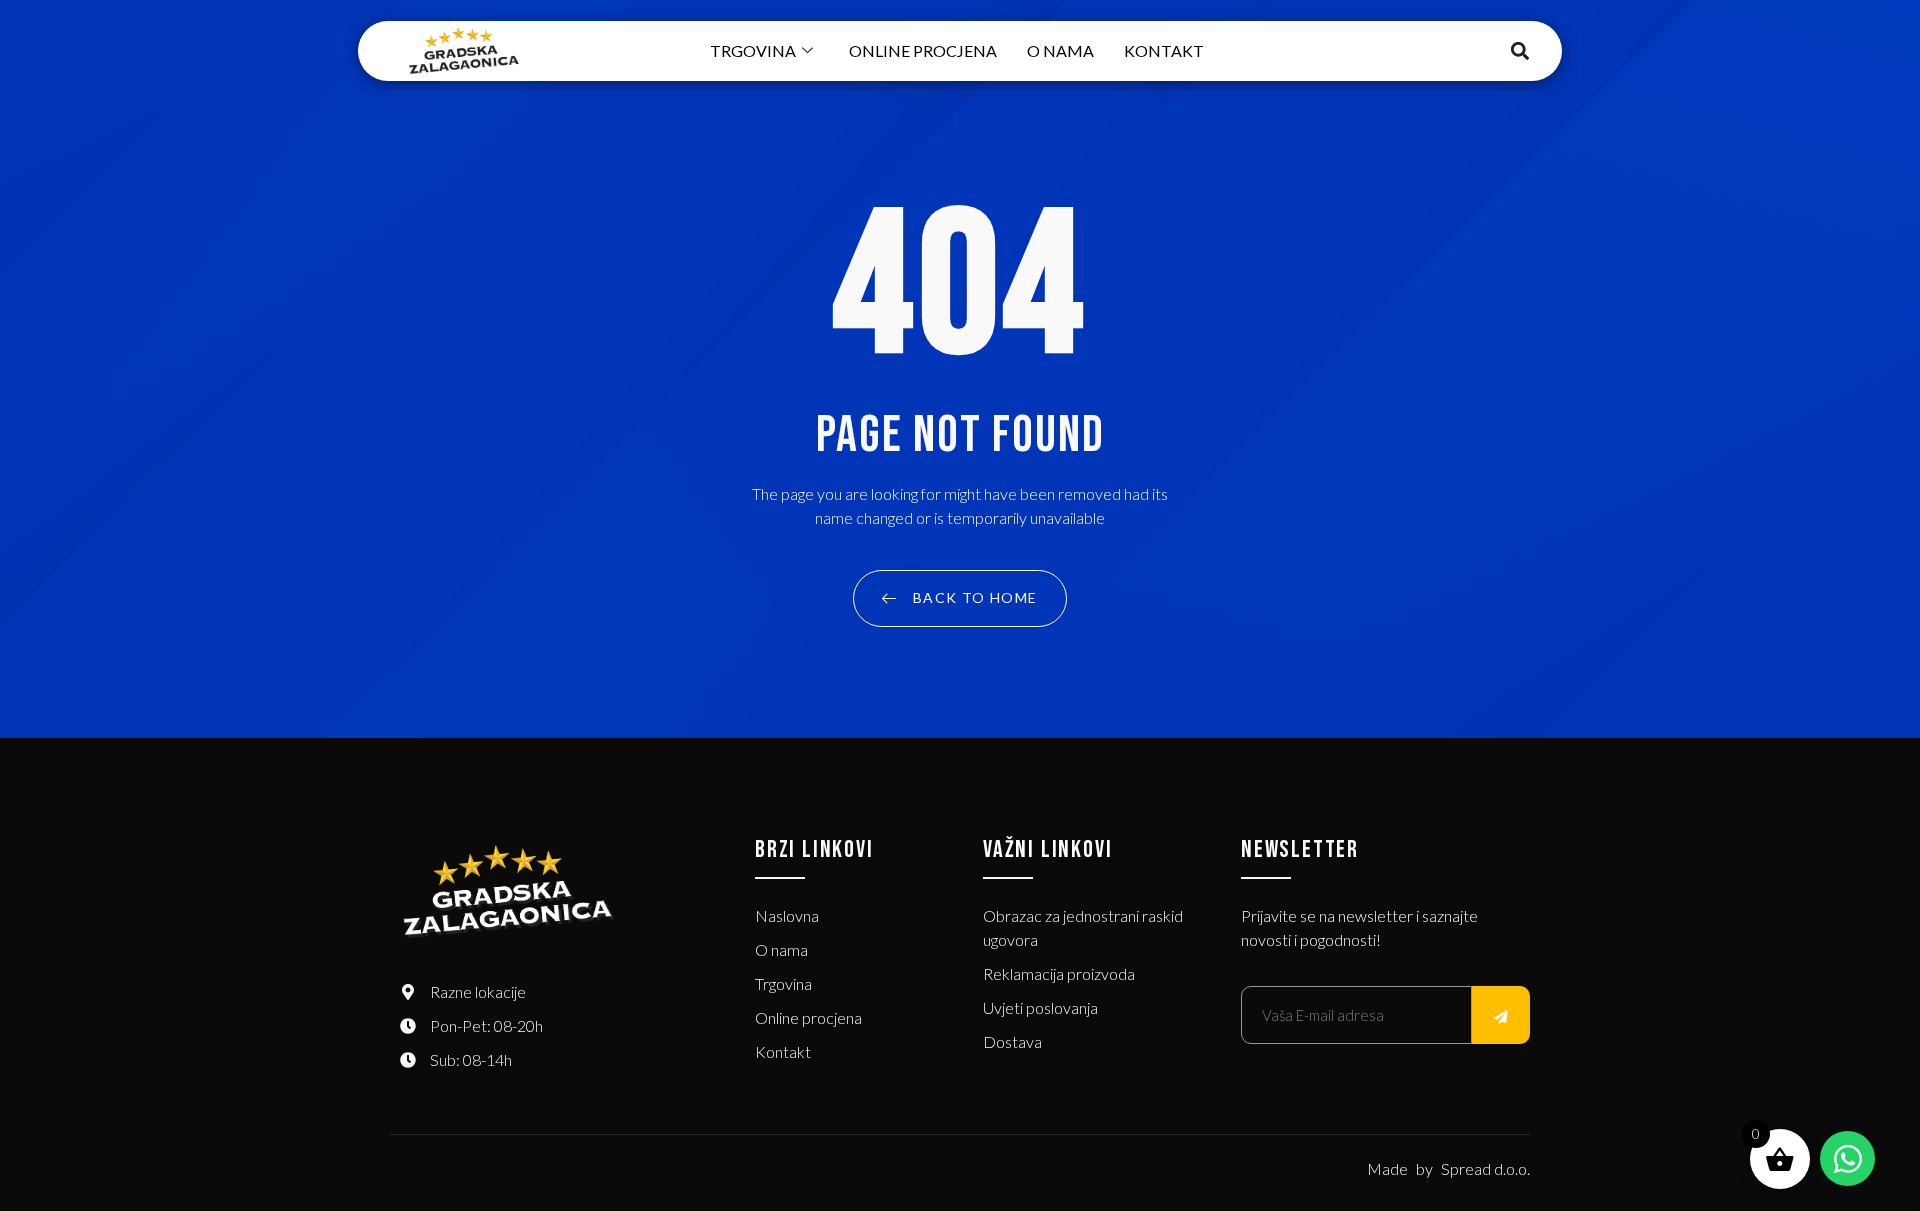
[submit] (1501, 1015)
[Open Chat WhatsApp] (1847, 1158)
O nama (1060, 50)
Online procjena (923, 50)
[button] (1520, 51)
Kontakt (1164, 50)
